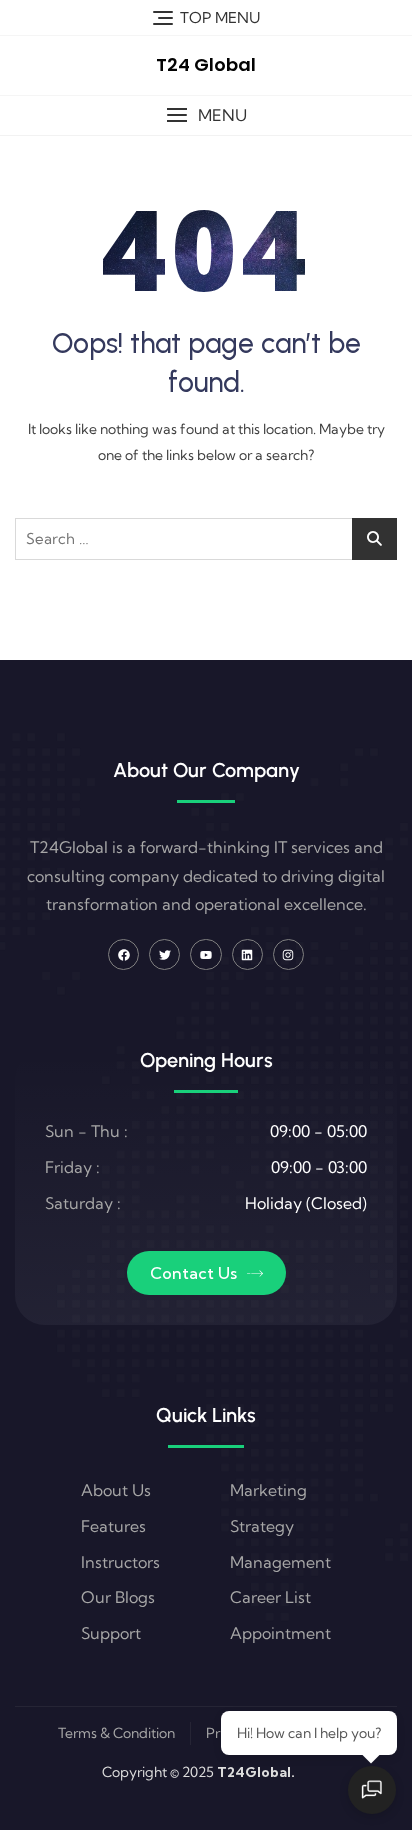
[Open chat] (372, 1790)
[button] (206, 115)
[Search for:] (206, 539)
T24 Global (206, 64)
